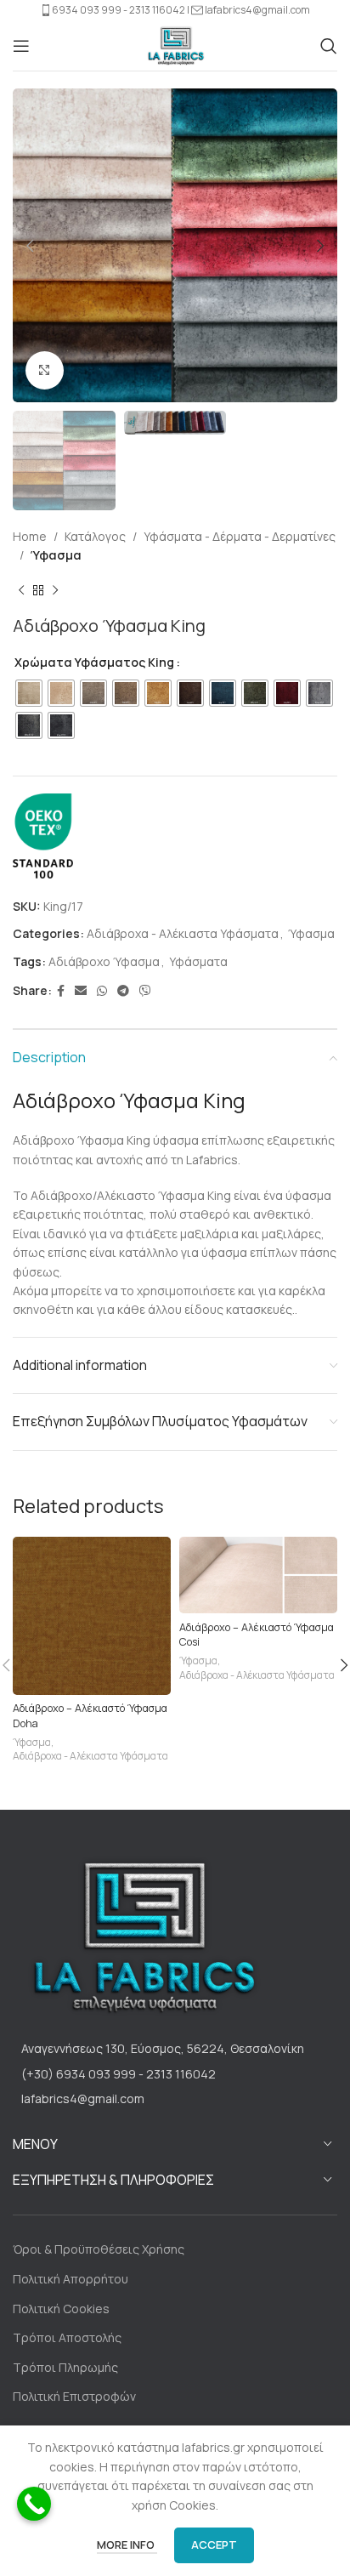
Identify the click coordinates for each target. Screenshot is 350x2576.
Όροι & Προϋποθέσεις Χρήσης (99, 2249)
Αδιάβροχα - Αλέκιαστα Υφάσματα (183, 933)
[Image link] (140, 1936)
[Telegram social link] (123, 991)
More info (127, 2545)
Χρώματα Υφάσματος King (94, 662)
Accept (214, 2545)
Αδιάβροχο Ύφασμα (104, 961)
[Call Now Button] (34, 2504)
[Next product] (55, 590)
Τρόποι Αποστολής (67, 2337)
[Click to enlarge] (45, 370)
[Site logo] (175, 44)
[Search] (329, 46)
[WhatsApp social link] (102, 991)
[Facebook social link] (61, 991)
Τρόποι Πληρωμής (65, 2367)
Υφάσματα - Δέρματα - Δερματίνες (240, 536)
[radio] (29, 693)
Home (30, 536)
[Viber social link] (145, 991)
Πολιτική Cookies (61, 2309)
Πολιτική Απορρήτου (71, 2279)
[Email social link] (81, 991)
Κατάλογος (95, 536)
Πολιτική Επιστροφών (74, 2396)
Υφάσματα (198, 961)
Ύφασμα (56, 555)
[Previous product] (21, 590)
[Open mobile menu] (21, 46)
